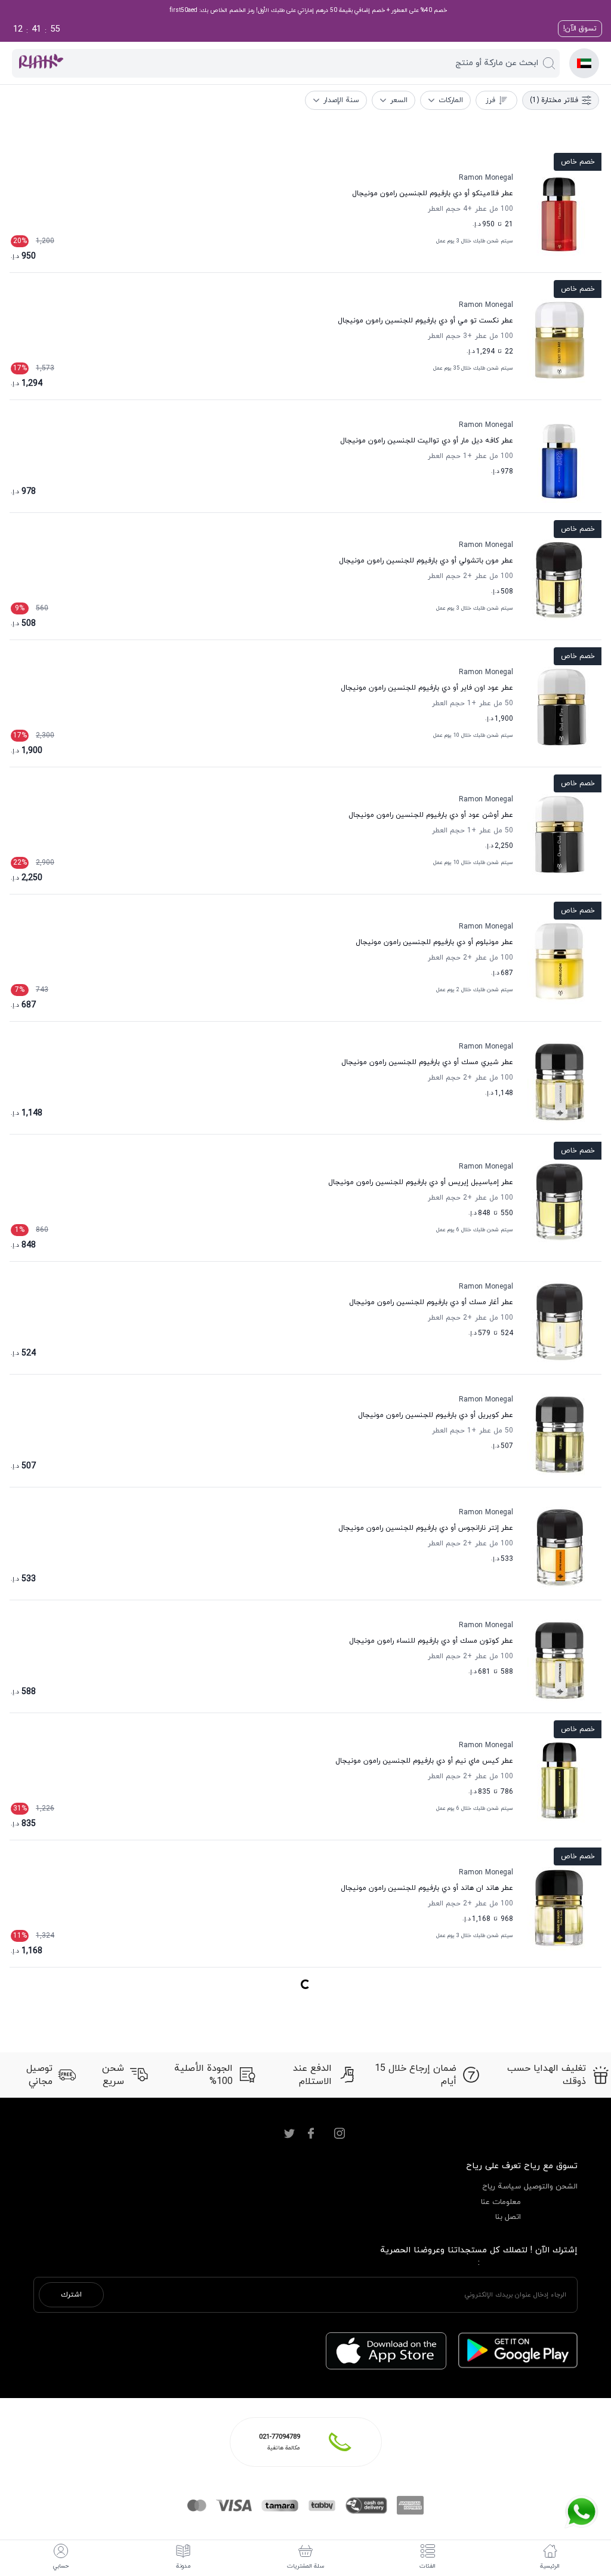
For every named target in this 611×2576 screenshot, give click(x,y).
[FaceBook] (311, 2134)
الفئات (428, 2566)
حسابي (61, 2566)
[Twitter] (289, 2134)
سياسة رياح (502, 2187)
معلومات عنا (501, 2202)
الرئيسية (550, 2566)
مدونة (183, 2566)
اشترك (71, 2295)
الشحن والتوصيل (551, 2187)
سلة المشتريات (306, 2566)
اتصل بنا (508, 2217)
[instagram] (340, 2134)
